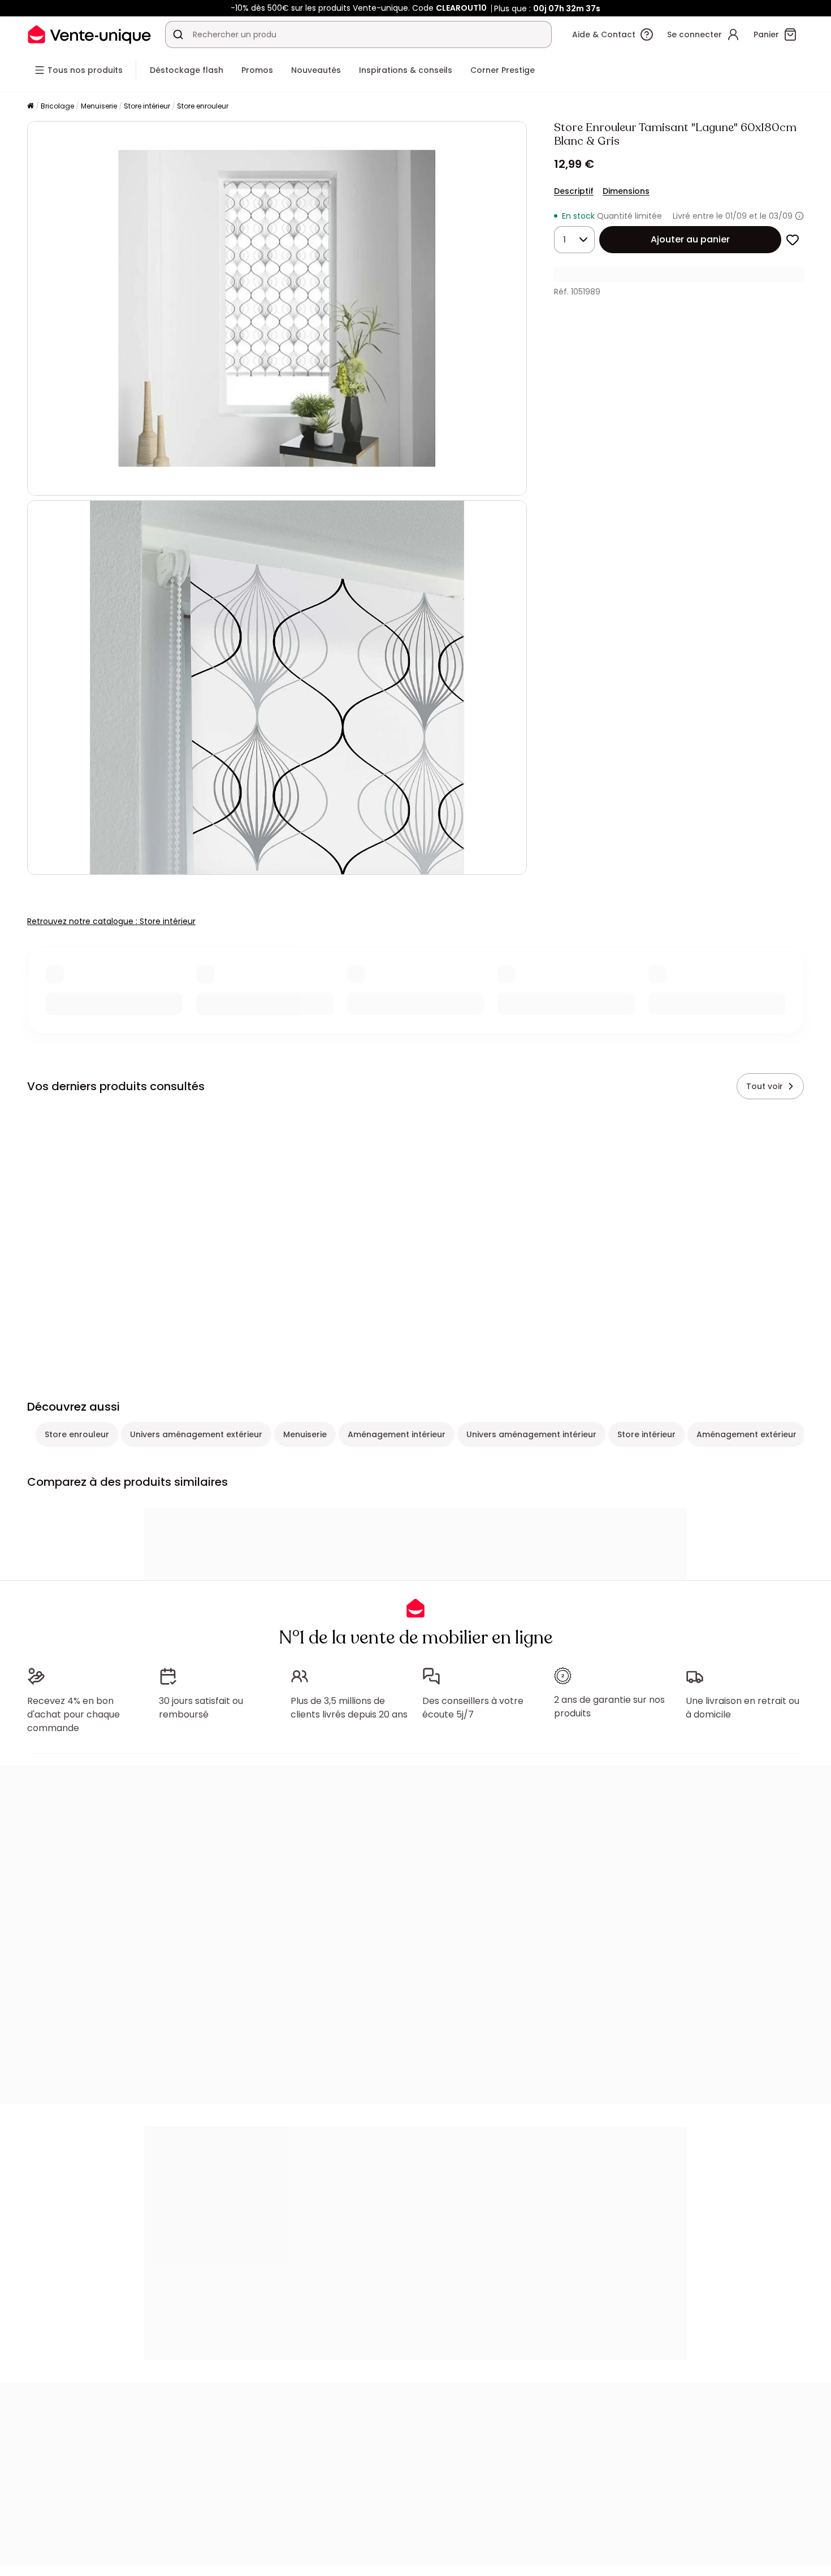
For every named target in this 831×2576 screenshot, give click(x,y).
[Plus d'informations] (799, 216)
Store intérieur (147, 106)
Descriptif (574, 191)
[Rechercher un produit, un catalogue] (178, 34)
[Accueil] (31, 107)
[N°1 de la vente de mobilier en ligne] (89, 34)
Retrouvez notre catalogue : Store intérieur (111, 921)
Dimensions (626, 191)
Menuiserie (99, 106)
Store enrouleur (203, 106)
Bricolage (57, 106)
